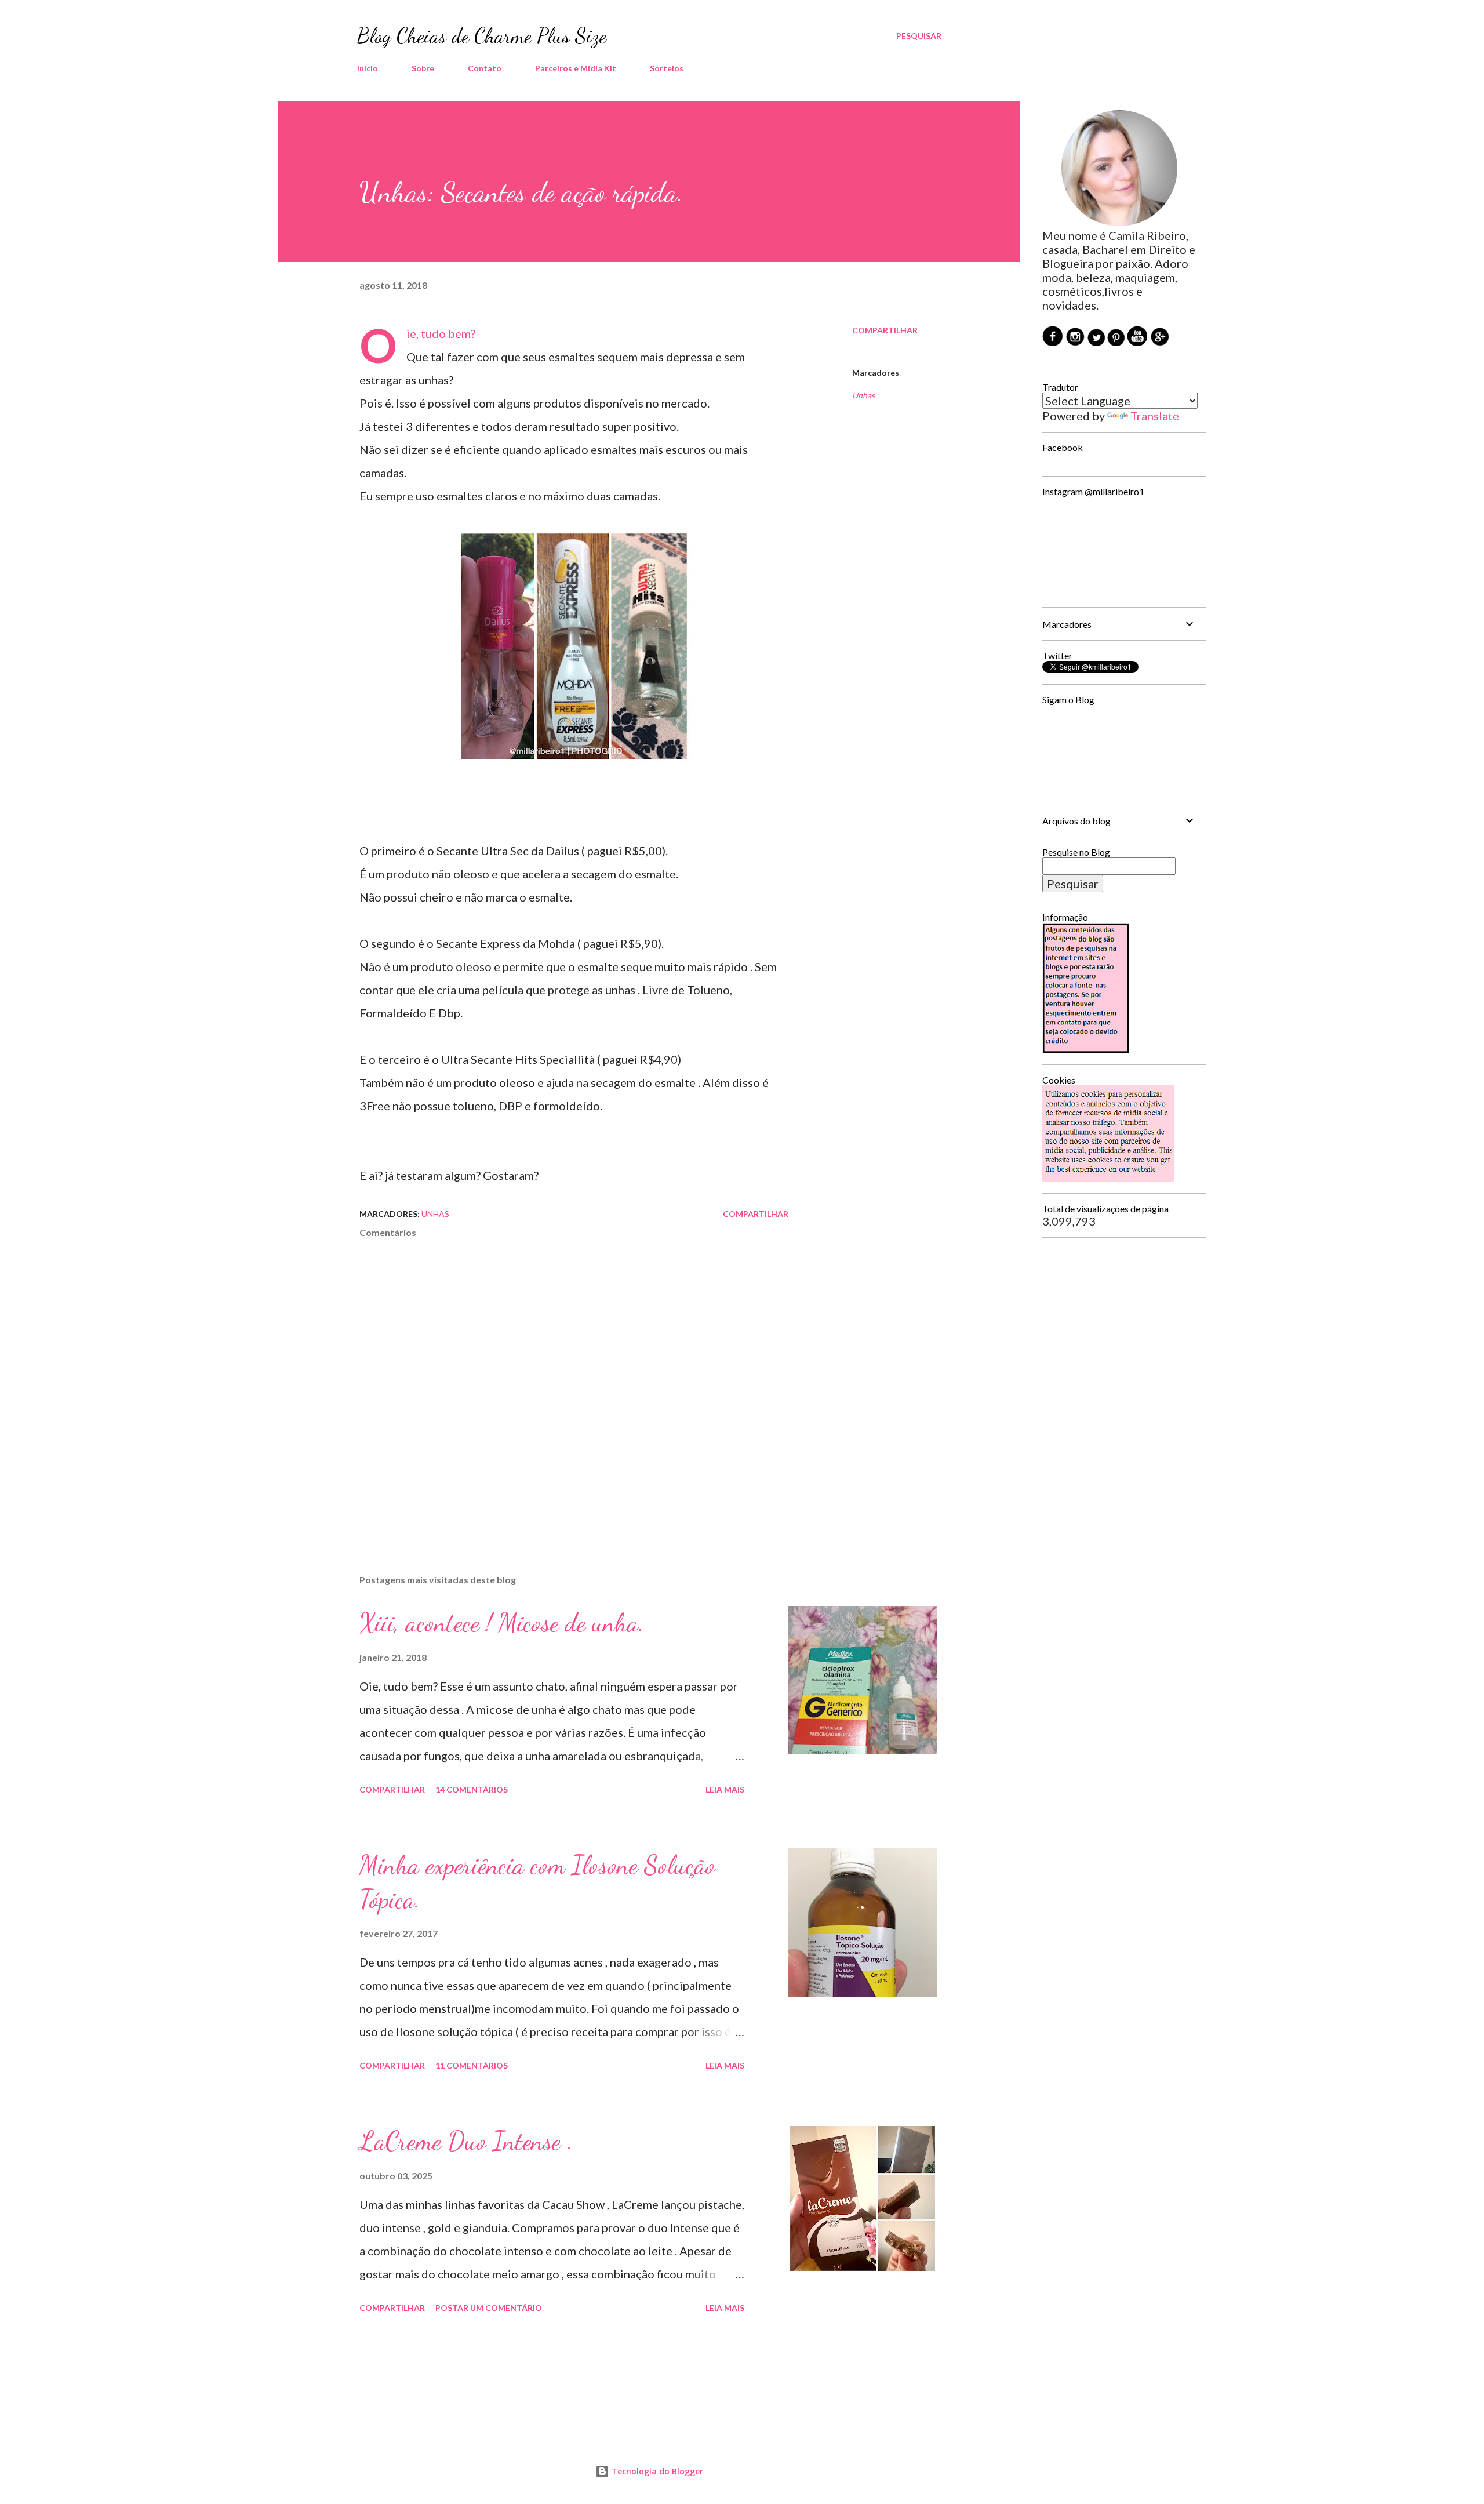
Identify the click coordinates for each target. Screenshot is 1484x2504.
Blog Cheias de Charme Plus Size (482, 36)
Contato (485, 68)
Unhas (863, 395)
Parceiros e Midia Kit (576, 68)
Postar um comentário (489, 2308)
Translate (1155, 416)
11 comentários (472, 2065)
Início (368, 68)
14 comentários (472, 1789)
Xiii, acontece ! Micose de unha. (502, 1623)
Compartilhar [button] (885, 330)
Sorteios (667, 68)
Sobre (423, 68)
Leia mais (725, 1789)
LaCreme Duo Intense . (466, 2141)
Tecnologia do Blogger (656, 2471)
